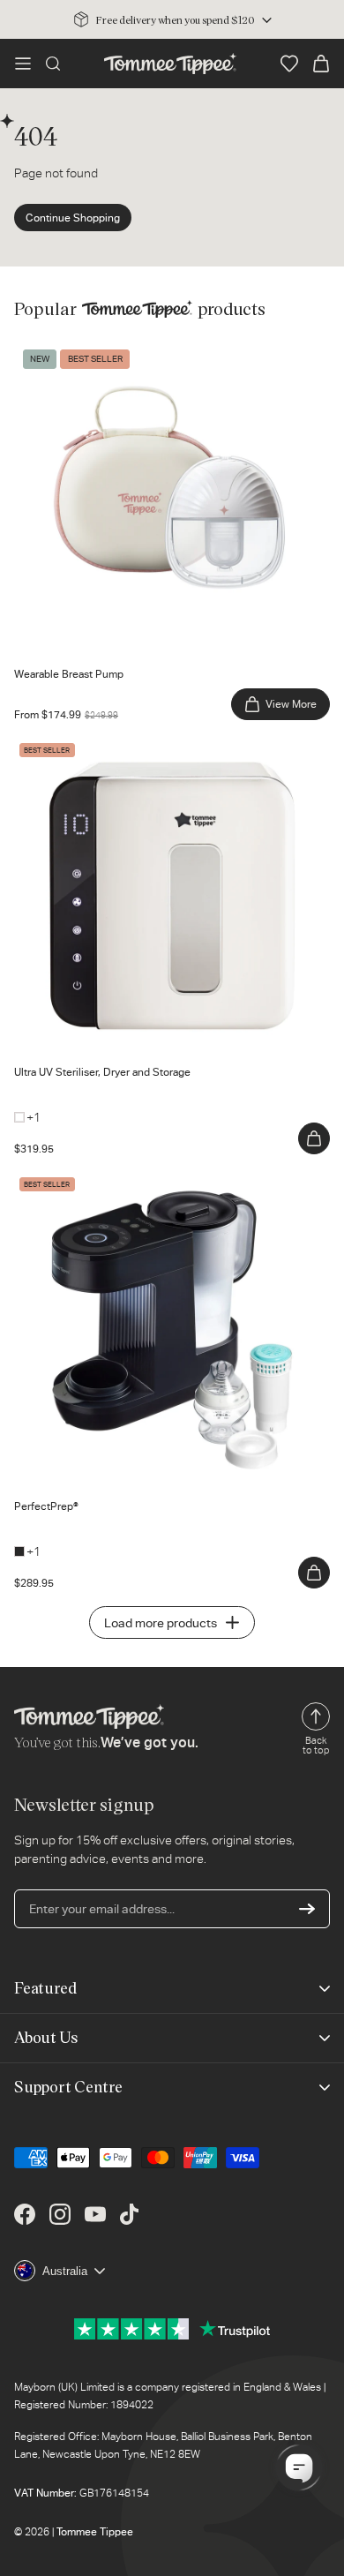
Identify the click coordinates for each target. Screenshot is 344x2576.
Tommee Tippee (95, 2532)
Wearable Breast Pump (77, 349)
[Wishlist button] (289, 64)
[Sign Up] (307, 1909)
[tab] (45, 642)
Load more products (161, 1623)
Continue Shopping (73, 218)
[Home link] (170, 64)
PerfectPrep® (51, 1181)
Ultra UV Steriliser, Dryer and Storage (115, 747)
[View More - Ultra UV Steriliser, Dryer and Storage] (314, 1138)
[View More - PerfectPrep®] (314, 1573)
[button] (23, 64)
